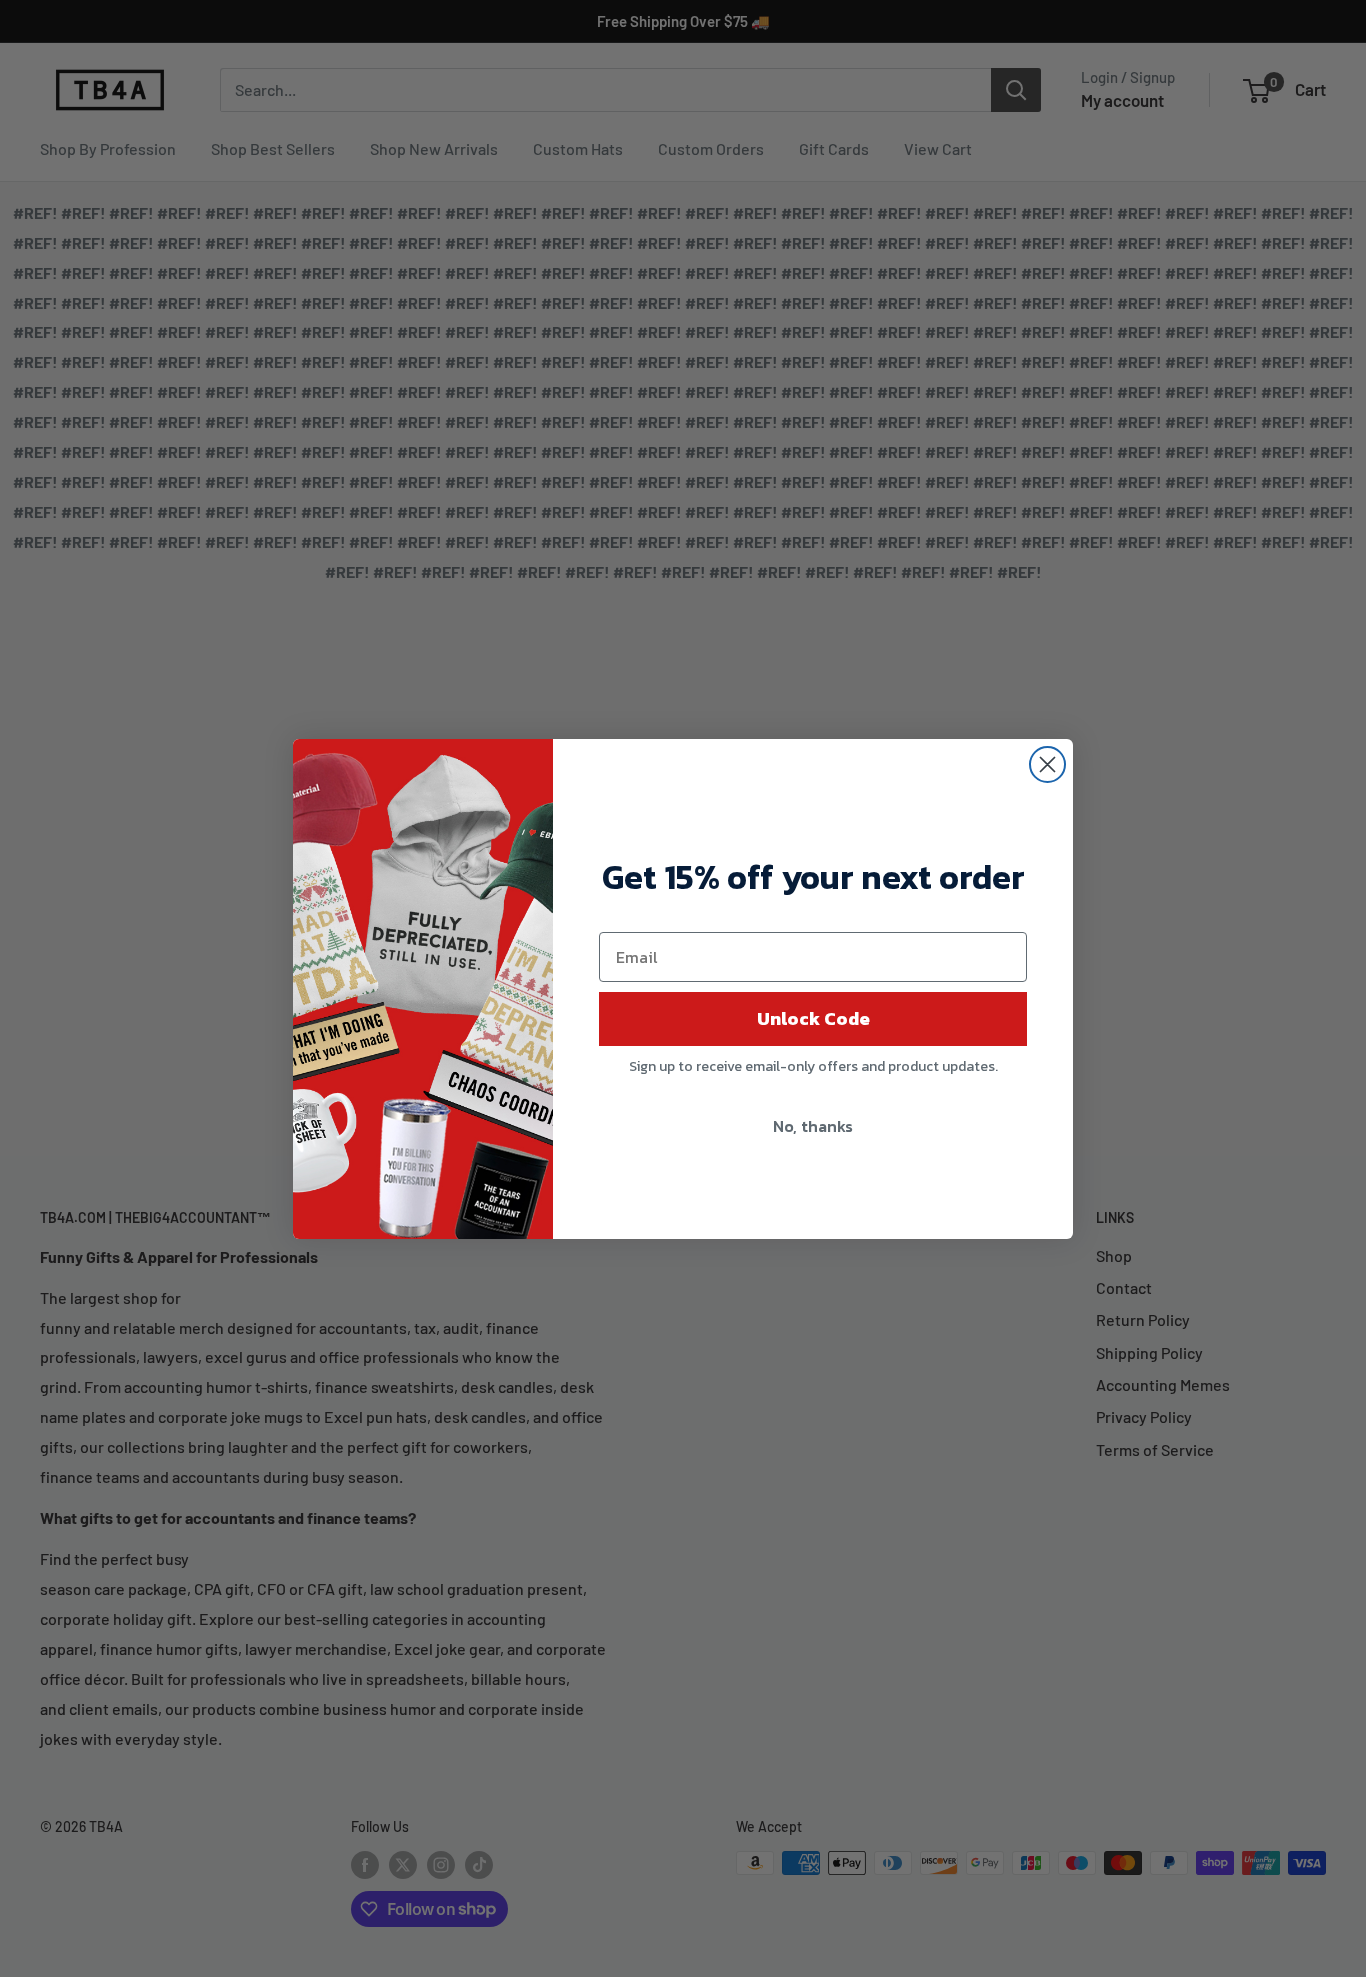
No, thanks (813, 1126)
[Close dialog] (1047, 764)
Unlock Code (813, 1018)
